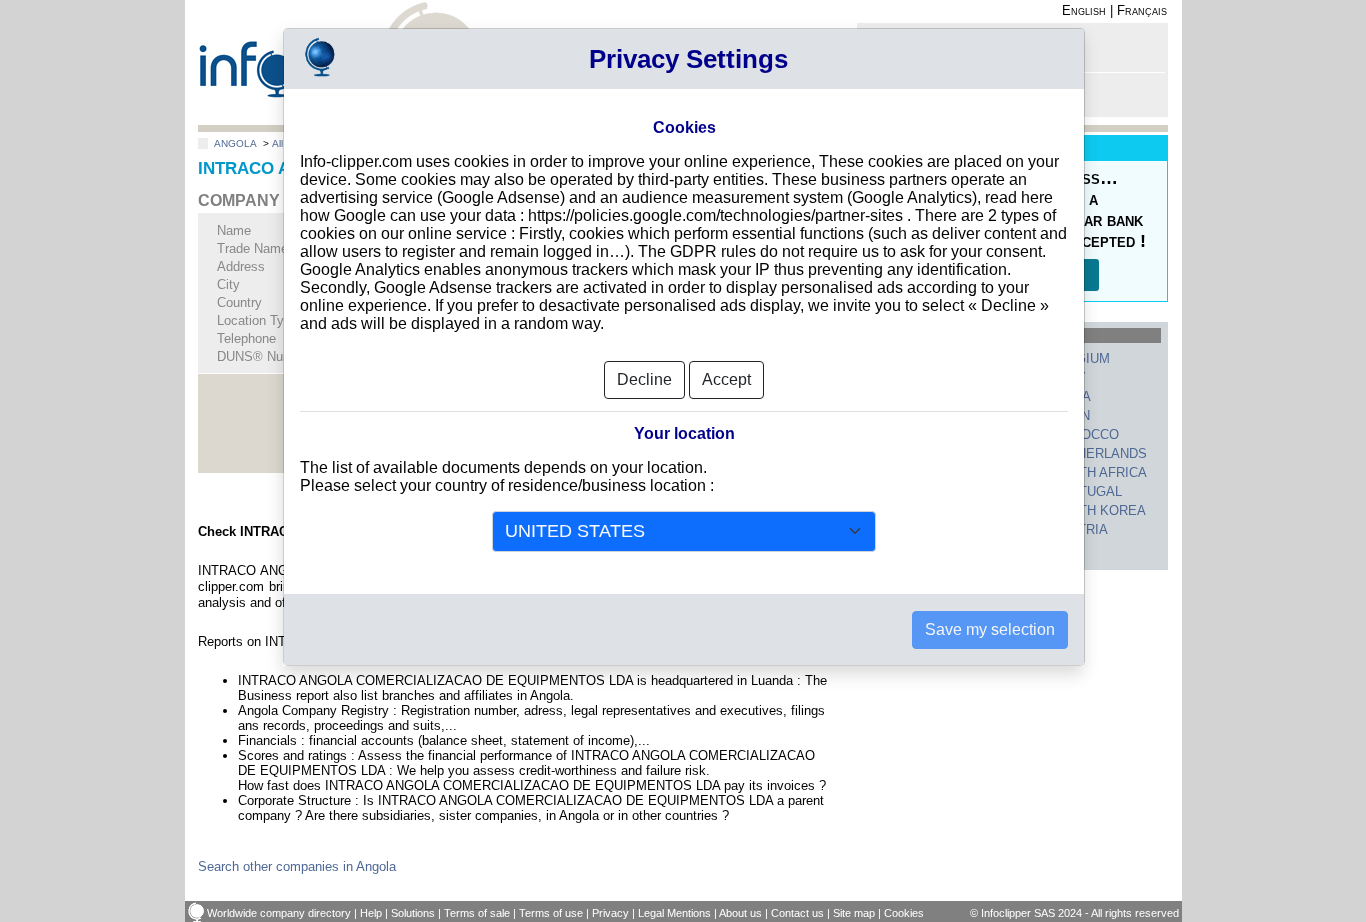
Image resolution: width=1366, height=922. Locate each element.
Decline (644, 379)
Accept (726, 379)
